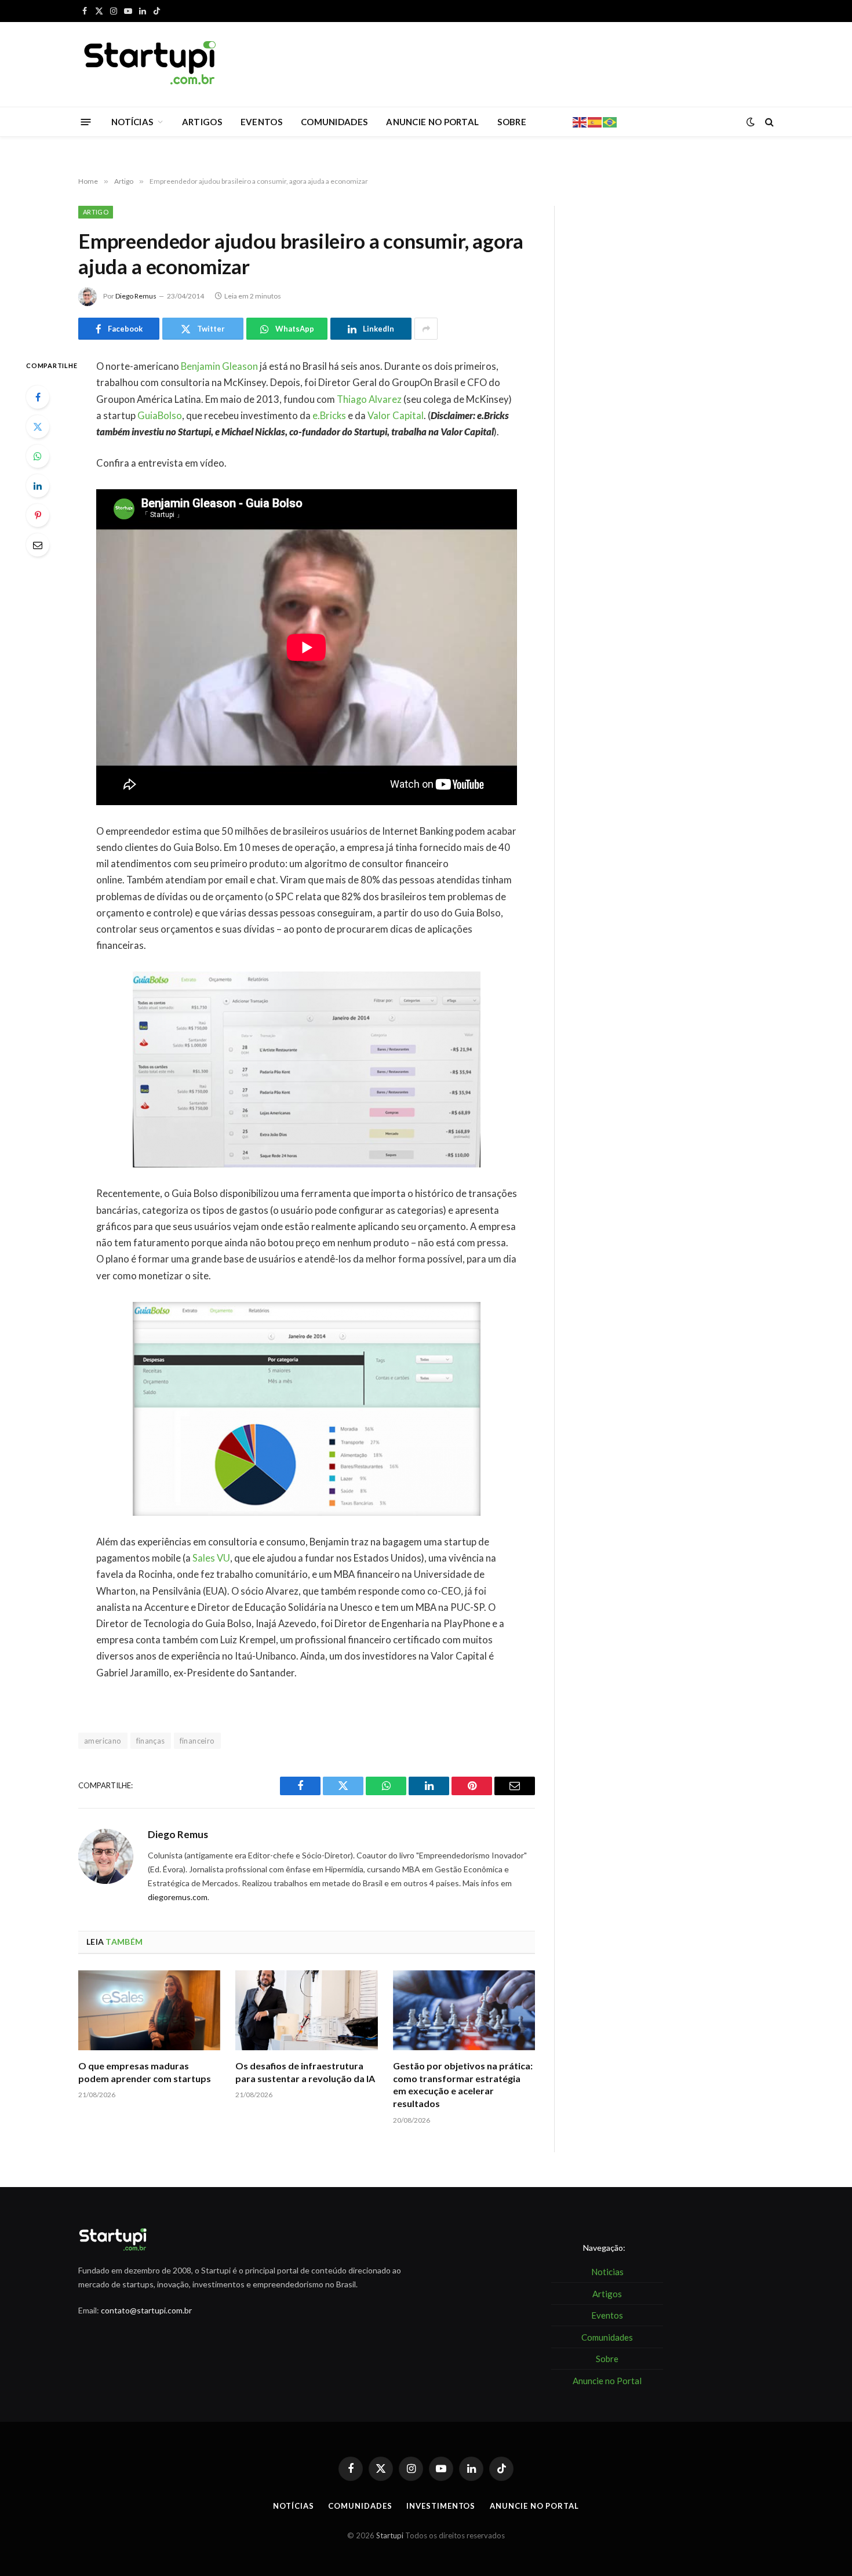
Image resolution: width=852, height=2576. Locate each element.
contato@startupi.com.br (146, 2310)
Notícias (293, 2506)
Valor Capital (396, 416)
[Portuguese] (610, 121)
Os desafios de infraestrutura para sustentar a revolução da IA (305, 2072)
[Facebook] (38, 397)
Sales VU (211, 1558)
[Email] (38, 545)
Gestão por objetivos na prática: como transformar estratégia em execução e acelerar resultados (463, 2084)
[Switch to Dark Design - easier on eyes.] (751, 122)
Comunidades (360, 2506)
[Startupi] (151, 64)
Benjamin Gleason (219, 366)
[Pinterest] (38, 515)
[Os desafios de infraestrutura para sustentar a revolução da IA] (306, 2010)
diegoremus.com (178, 1897)
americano (103, 1741)
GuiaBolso (160, 416)
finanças (151, 1741)
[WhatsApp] (38, 456)
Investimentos (441, 2506)
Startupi (390, 2535)
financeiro (197, 1741)
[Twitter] (38, 427)
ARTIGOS (202, 122)
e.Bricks (329, 416)
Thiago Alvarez (369, 399)
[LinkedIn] (38, 486)
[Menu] (86, 121)
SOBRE (512, 122)
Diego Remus (136, 296)
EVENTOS (261, 122)
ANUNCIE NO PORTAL (432, 122)
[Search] (768, 122)
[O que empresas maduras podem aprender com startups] (149, 2010)
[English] (580, 121)
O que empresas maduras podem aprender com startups (145, 2072)
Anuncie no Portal (534, 2506)
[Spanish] (595, 121)
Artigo (96, 212)
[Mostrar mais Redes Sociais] (426, 329)
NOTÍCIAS (132, 122)
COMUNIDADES (334, 122)
